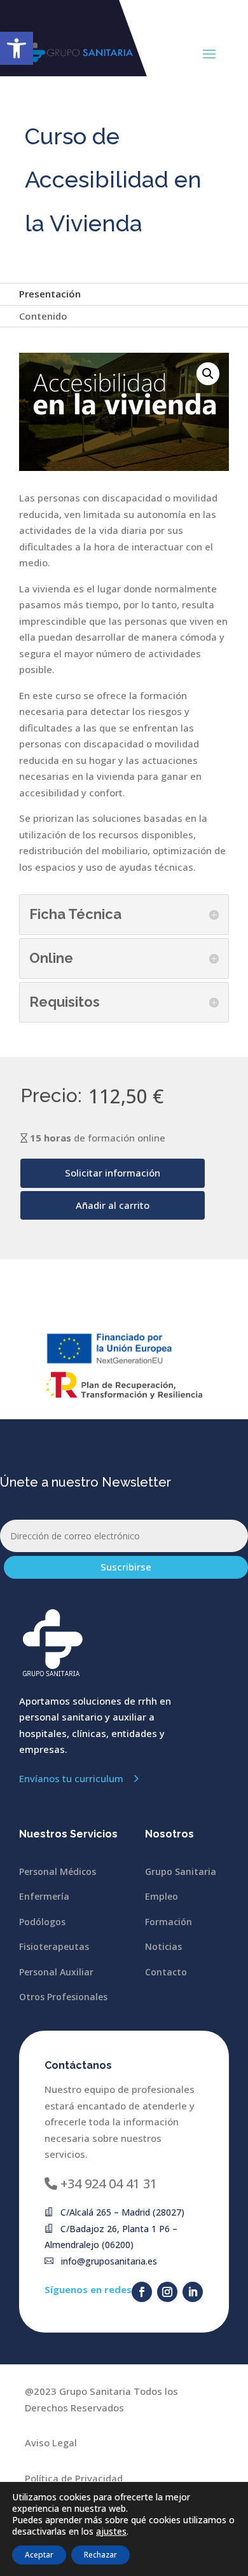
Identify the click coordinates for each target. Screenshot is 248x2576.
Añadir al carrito (113, 1205)
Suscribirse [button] (126, 1567)
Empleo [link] (162, 1896)
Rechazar (100, 2555)
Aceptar (39, 2555)
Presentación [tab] (50, 294)
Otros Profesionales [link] (63, 1997)
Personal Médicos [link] (58, 1871)
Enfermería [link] (44, 1896)
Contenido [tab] (43, 316)
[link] (17, 48)
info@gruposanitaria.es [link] (109, 2261)
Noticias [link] (163, 1946)
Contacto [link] (166, 1972)
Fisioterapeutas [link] (54, 1946)
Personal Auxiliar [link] (56, 1972)
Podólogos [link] (42, 1922)
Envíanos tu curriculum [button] (71, 1778)
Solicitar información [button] (113, 1173)
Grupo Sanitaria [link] (181, 1871)
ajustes (111, 2532)
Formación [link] (169, 1922)
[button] (209, 53)
